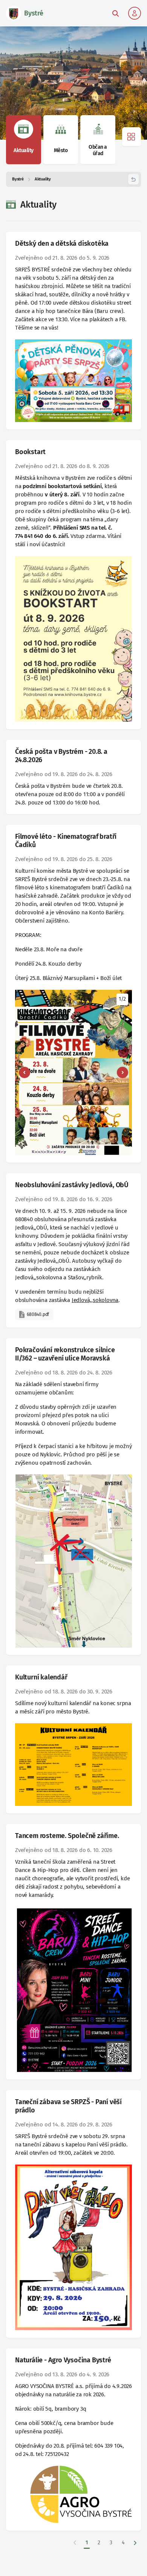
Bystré (18, 179)
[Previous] (24, 1072)
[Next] (122, 1072)
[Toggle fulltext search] (115, 13)
